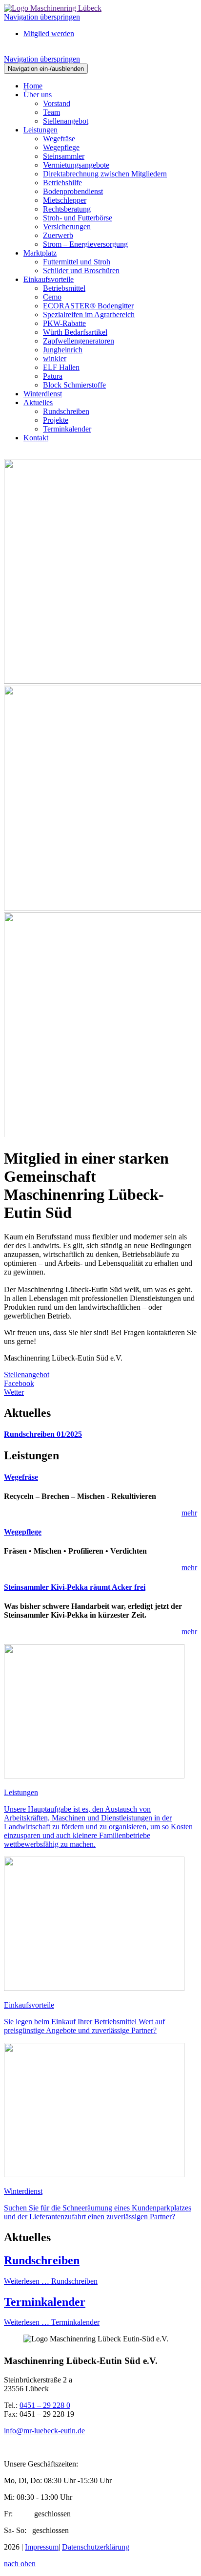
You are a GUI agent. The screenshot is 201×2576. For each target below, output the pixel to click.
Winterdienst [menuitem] (43, 394)
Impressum (42, 2547)
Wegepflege (23, 1532)
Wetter (14, 1392)
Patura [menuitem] (53, 376)
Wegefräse (21, 1477)
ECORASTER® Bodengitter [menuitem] (88, 306)
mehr (189, 1513)
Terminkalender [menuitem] (67, 429)
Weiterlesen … (51, 2281)
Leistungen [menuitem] (40, 130)
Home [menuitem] (33, 86)
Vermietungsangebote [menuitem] (76, 165)
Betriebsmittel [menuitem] (64, 288)
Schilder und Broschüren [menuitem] (81, 271)
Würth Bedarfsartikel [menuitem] (75, 332)
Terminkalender (45, 2302)
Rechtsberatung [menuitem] (67, 209)
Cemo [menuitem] (52, 297)
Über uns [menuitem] (38, 95)
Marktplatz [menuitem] (40, 253)
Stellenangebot (27, 1375)
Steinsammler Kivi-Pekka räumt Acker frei (75, 1587)
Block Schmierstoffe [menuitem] (74, 385)
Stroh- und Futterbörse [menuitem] (78, 218)
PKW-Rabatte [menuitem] (64, 323)
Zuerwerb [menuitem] (58, 235)
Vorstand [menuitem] (57, 103)
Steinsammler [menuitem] (64, 156)
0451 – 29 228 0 (45, 2405)
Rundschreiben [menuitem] (66, 411)
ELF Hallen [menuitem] (61, 367)
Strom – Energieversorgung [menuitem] (85, 244)
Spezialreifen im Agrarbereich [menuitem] (89, 314)
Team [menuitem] (51, 112)
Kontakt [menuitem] (36, 438)
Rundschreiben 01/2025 (43, 1434)
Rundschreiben (42, 2260)
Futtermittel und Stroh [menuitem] (77, 262)
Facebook (19, 1383)
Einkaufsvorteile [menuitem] (49, 279)
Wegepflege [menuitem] (61, 147)
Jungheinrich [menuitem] (63, 350)
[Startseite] (53, 8)
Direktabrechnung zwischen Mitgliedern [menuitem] (105, 174)
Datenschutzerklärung (96, 2547)
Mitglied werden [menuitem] (49, 33)
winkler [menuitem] (55, 358)
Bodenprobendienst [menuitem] (73, 191)
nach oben (20, 2564)
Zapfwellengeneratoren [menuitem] (79, 341)
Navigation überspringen (42, 17)
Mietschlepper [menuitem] (65, 200)
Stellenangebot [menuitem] (66, 121)
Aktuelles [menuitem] (38, 402)
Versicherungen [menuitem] (67, 227)
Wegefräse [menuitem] (59, 139)
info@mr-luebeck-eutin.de (44, 2431)
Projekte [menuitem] (56, 420)
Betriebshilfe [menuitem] (62, 183)
